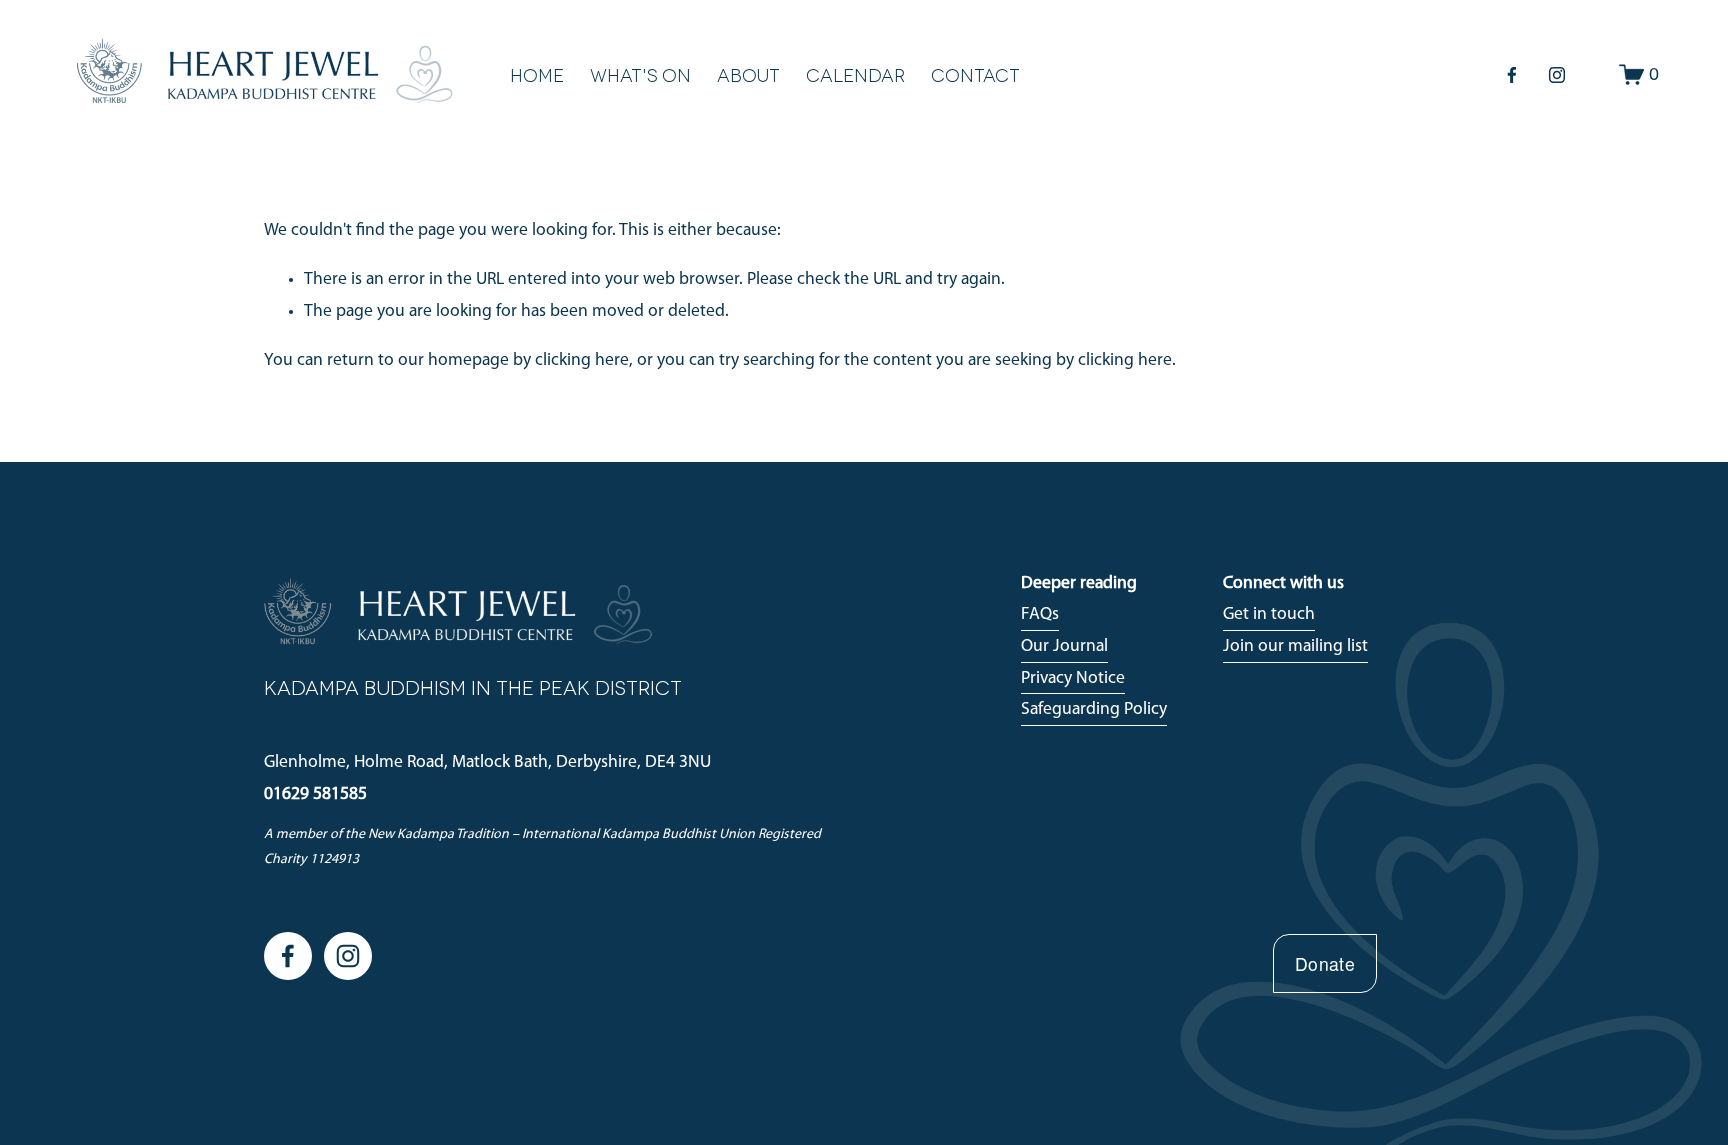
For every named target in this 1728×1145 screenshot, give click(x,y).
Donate (1325, 963)
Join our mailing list (1295, 646)
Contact (975, 74)
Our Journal (1064, 646)
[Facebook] (1512, 75)
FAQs (1040, 614)
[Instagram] (1557, 75)
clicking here (582, 360)
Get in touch (1269, 614)
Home (537, 74)
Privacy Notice (1073, 678)
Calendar (855, 74)
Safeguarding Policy (1094, 709)
